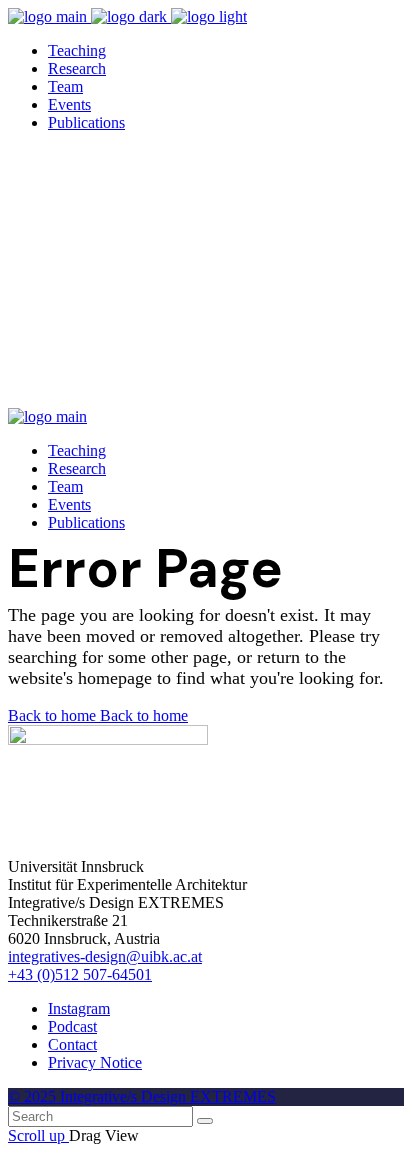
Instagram (79, 1008)
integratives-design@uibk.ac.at (105, 956)
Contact (72, 1044)
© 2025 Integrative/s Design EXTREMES (142, 1096)
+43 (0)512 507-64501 (80, 974)
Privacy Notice (95, 1062)
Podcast (72, 1026)
